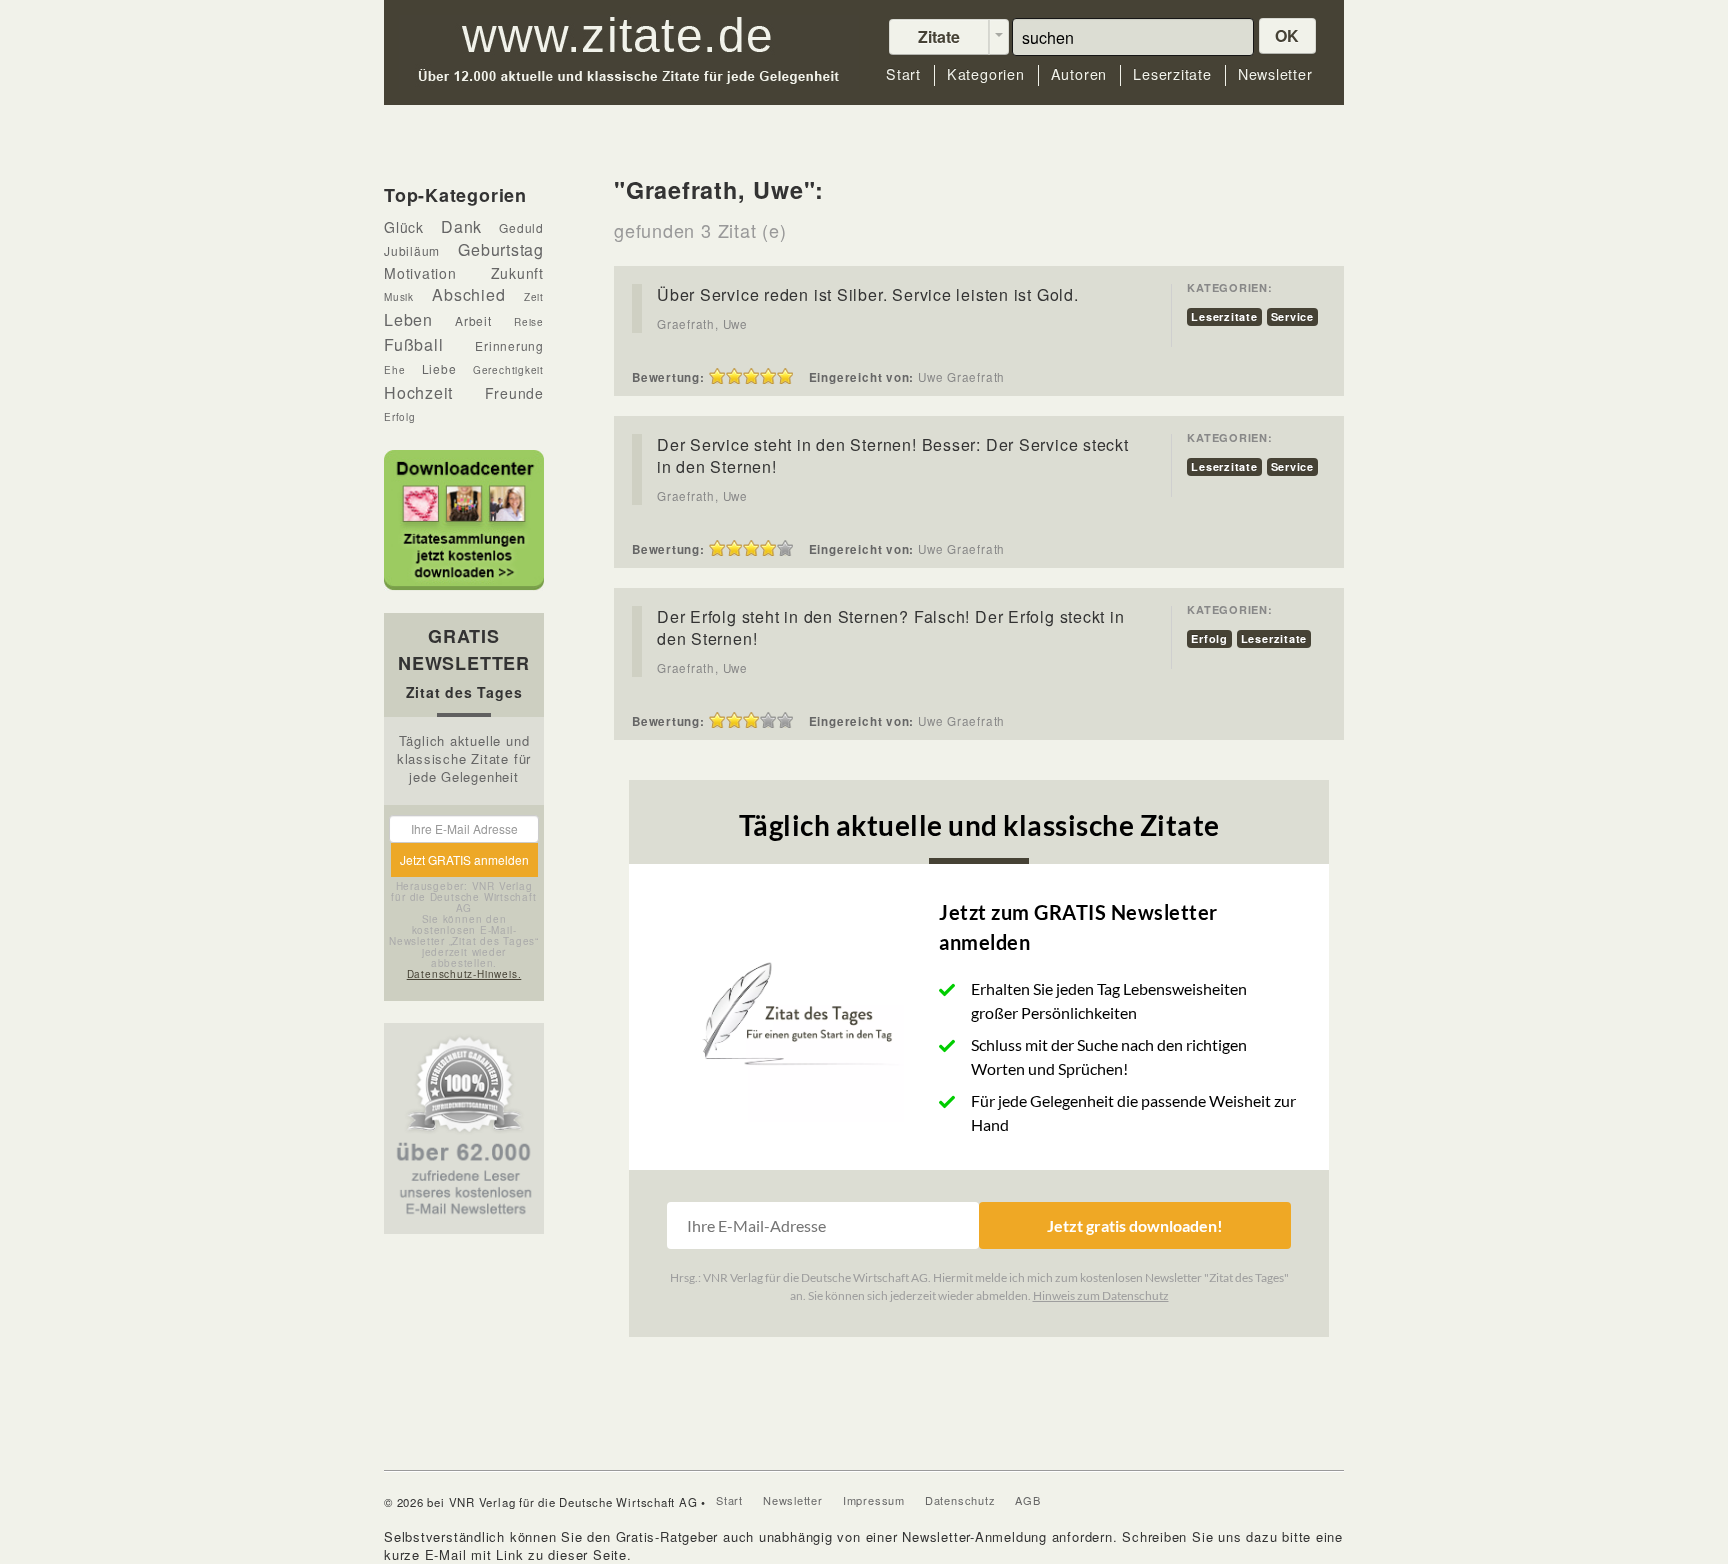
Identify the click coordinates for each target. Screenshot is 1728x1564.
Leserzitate (1172, 74)
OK (1288, 35)
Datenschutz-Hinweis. (464, 974)
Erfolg (1209, 638)
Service (1292, 316)
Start (903, 74)
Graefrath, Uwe (702, 324)
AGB (1027, 1500)
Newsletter (1275, 74)
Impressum (874, 1500)
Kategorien (986, 74)
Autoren (1079, 74)
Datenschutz (960, 1500)
